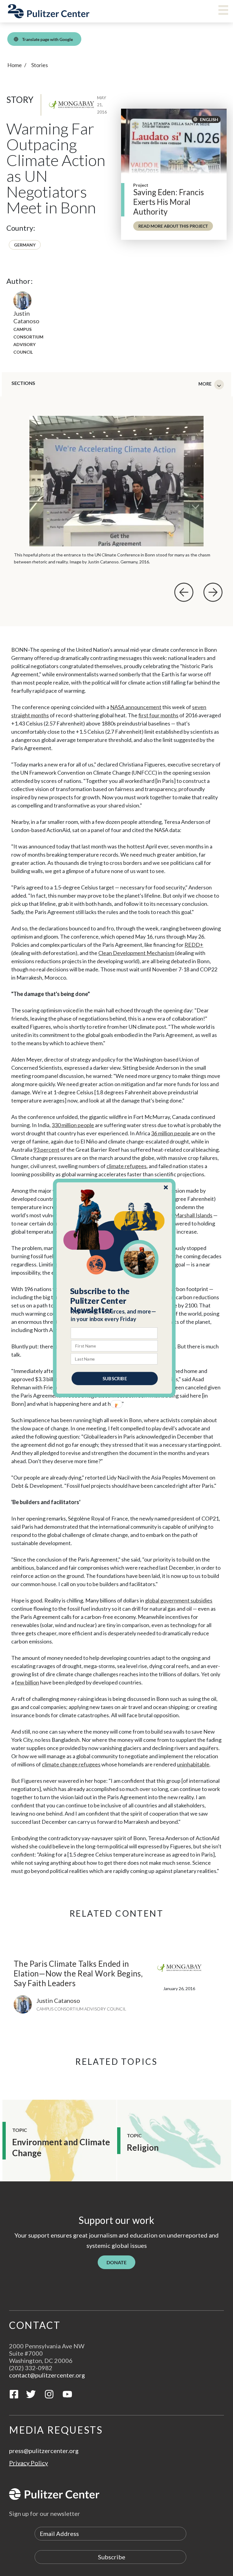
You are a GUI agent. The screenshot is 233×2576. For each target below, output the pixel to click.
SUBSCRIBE (115, 1378)
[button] (115, 1301)
